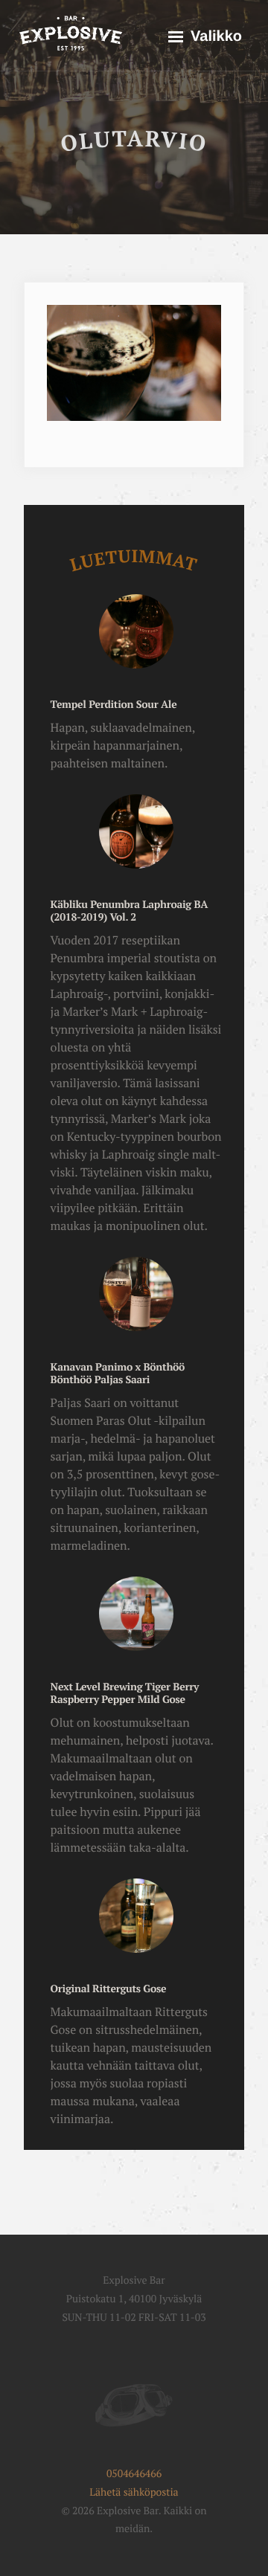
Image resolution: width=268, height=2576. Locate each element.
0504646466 (134, 2474)
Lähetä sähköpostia (134, 2492)
